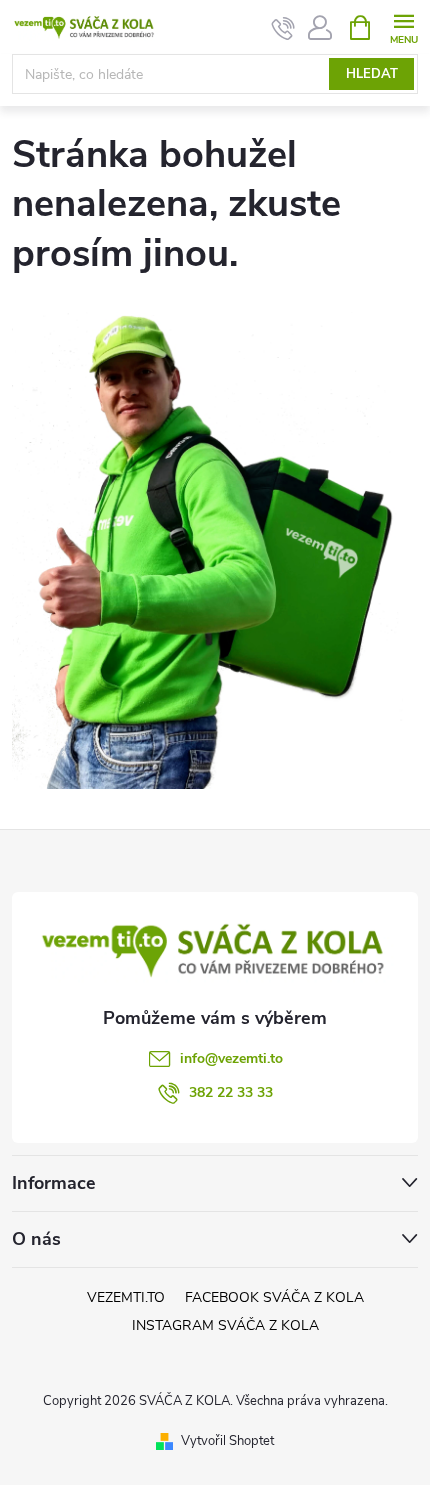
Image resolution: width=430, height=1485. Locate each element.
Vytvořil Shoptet (227, 1441)
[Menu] (403, 26)
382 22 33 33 (231, 1092)
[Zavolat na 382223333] (283, 28)
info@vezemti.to (231, 1058)
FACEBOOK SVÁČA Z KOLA (274, 1297)
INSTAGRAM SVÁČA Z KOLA (225, 1325)
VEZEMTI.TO (126, 1297)
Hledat (372, 74)
